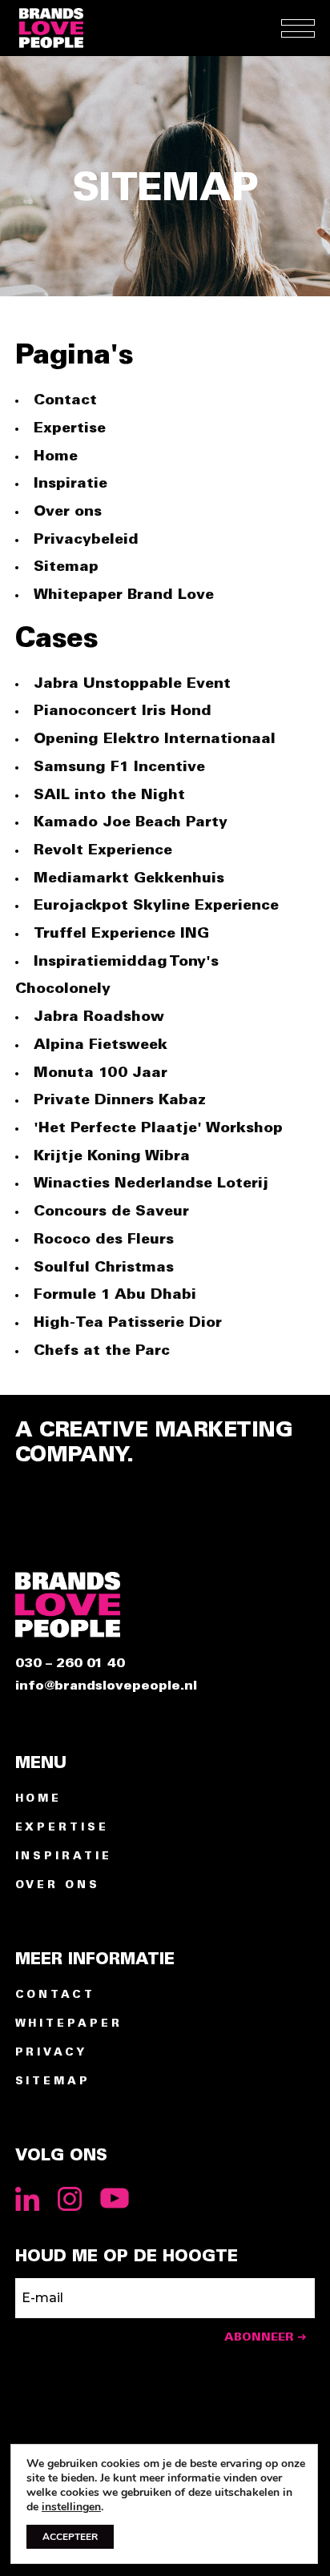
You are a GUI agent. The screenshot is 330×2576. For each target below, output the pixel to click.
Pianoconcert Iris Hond (123, 711)
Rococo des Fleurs (104, 1240)
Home (56, 456)
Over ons (68, 512)
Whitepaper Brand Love (124, 595)
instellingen (71, 2507)
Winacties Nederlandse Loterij (151, 1184)
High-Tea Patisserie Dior (128, 1323)
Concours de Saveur (111, 1212)
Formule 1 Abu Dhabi (115, 1295)
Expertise (70, 428)
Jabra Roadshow (99, 1017)
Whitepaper (69, 2024)
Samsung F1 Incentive (119, 767)
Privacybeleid (86, 540)
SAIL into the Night (109, 795)
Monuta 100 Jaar (101, 1073)
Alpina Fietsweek (101, 1045)
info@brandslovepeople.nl (106, 1686)
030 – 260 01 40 (70, 1664)
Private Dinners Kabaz (120, 1100)
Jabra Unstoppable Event (132, 684)
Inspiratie (70, 484)
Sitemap (66, 567)
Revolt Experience (103, 850)
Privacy (51, 2053)
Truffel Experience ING (121, 934)
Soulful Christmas (104, 1268)
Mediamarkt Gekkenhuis (129, 878)
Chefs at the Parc (102, 1351)
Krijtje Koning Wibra (112, 1156)
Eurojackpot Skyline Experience (156, 906)
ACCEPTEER (70, 2537)
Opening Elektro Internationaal (155, 739)
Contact (65, 400)
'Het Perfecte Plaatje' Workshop (158, 1128)
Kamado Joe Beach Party (131, 822)
